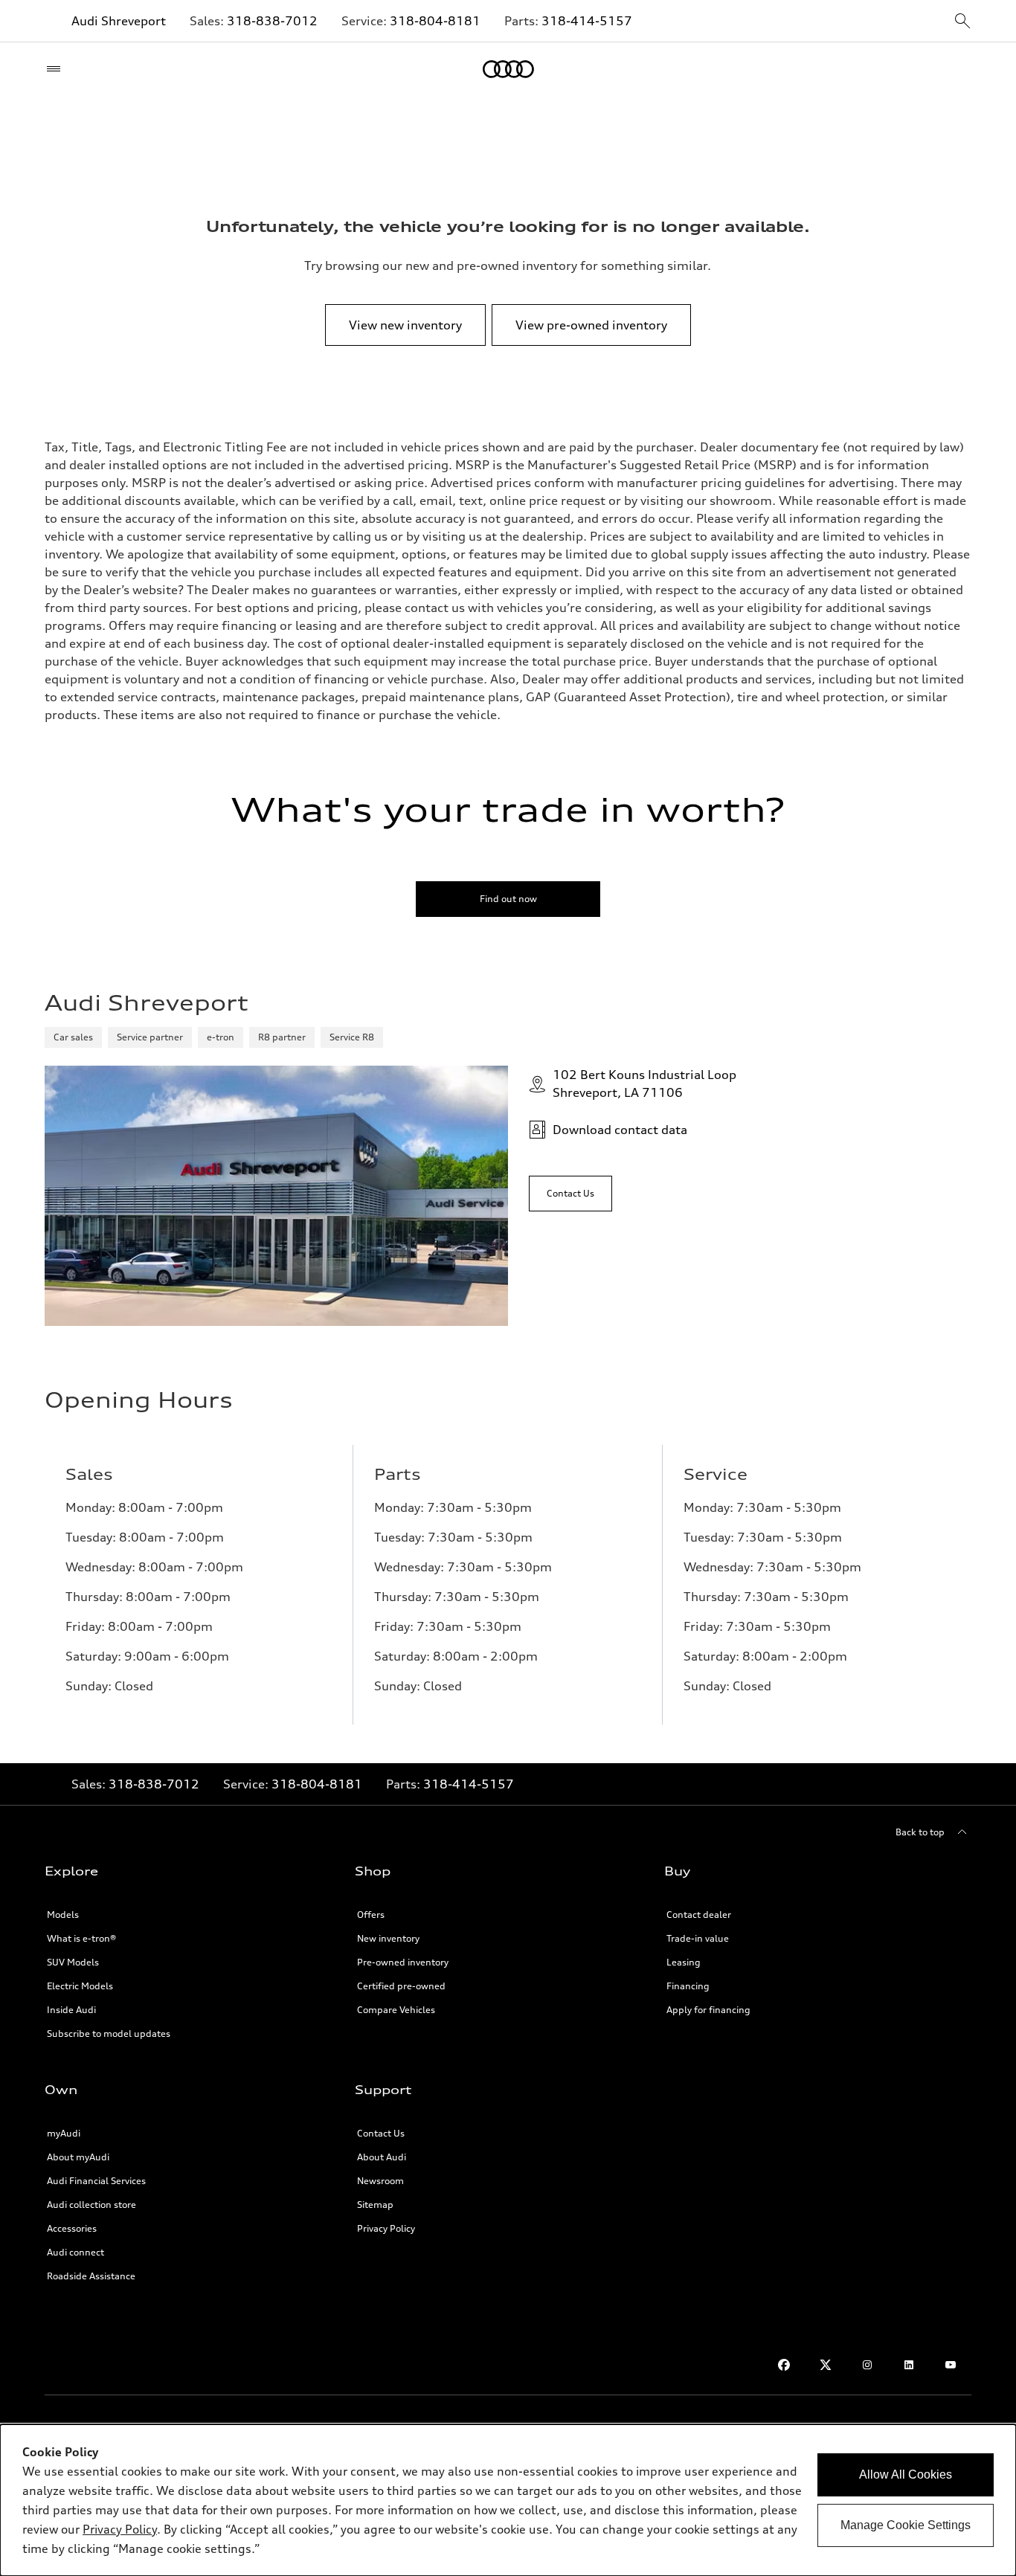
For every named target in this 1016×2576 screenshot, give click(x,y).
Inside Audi (71, 2010)
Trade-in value (698, 1938)
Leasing (684, 1962)
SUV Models (73, 1962)
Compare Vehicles (396, 2010)
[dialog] (508, 2500)
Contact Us (381, 2133)
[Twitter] (826, 2365)
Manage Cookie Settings (906, 2525)
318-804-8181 (435, 21)
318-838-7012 (272, 21)
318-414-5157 (587, 21)
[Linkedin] (909, 2365)
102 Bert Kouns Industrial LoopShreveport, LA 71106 (644, 1083)
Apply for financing (708, 2010)
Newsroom (380, 2181)
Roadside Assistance (91, 2276)
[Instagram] (867, 2365)
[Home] (508, 69)
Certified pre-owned (401, 1986)
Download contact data (620, 1130)
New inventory (388, 1938)
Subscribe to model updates (109, 2034)
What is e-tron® (81, 1938)
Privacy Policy (386, 2228)
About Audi (382, 2157)
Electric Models (80, 1986)
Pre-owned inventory (403, 1962)
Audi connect (75, 2252)
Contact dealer (699, 1915)
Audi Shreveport (119, 21)
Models (63, 1915)
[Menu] (57, 69)
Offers (371, 1915)
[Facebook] (784, 2365)
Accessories (72, 2228)
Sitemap (375, 2205)
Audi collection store (91, 2205)
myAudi (64, 2133)
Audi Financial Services (96, 2181)
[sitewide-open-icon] (962, 22)
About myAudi (78, 2157)
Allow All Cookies (906, 2474)
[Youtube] (951, 2365)
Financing (688, 1986)
